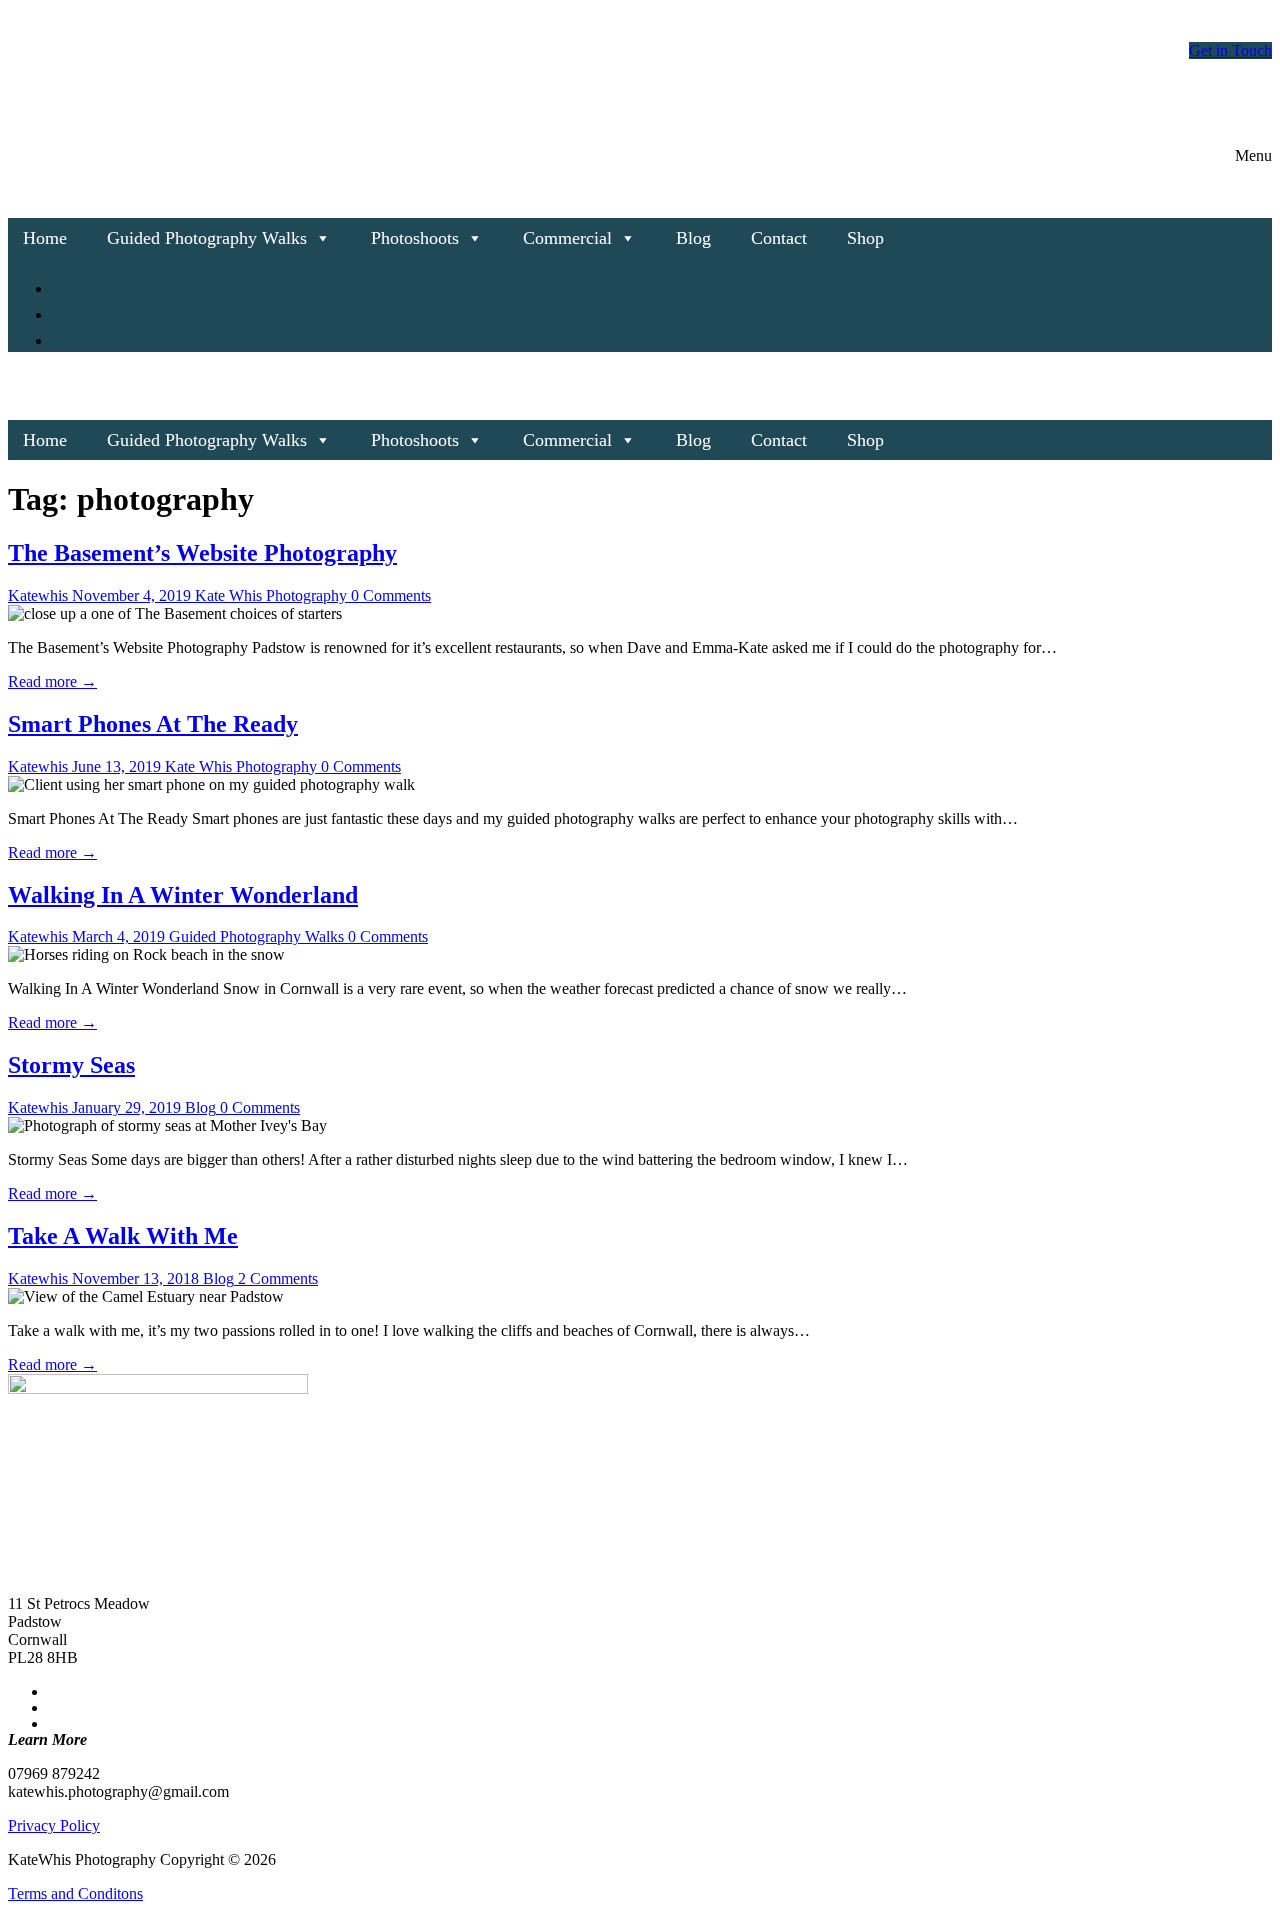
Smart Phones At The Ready (153, 724)
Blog (693, 238)
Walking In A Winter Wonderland (183, 895)
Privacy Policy (54, 1825)
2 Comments (276, 1278)
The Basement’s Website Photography (202, 553)
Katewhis (38, 595)
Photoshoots (415, 238)
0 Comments (389, 595)
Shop (865, 238)
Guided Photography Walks (207, 238)
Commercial (567, 238)
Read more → (52, 681)
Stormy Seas (71, 1065)
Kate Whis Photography (269, 595)
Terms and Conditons (75, 1893)
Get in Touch (1230, 50)
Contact (779, 238)
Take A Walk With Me (123, 1236)
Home (45, 238)
